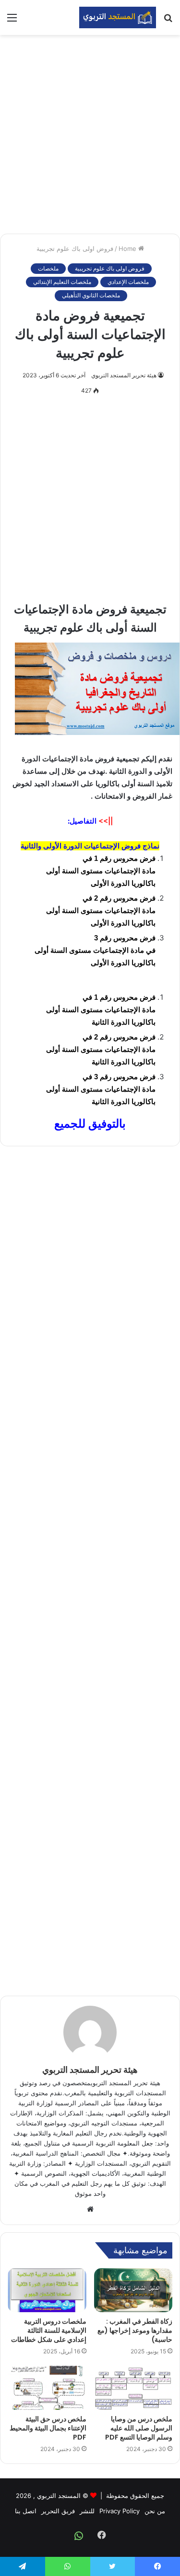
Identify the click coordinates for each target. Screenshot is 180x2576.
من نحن (155, 2511)
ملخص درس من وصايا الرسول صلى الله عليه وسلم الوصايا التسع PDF (139, 2428)
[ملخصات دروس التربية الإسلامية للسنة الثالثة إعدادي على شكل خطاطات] (47, 2290)
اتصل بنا (26, 2511)
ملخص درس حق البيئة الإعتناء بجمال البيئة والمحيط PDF (48, 2428)
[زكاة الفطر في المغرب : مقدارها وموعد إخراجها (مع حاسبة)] (133, 2290)
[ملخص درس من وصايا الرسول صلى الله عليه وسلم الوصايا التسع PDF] (133, 2388)
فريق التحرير (58, 2511)
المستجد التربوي (59, 2496)
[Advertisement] (90, 134)
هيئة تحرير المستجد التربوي (124, 375)
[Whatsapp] (79, 2536)
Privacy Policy (120, 2511)
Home (128, 249)
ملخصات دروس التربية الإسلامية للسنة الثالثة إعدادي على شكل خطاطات (49, 2330)
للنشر (87, 2511)
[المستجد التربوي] (118, 17)
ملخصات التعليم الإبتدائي (62, 282)
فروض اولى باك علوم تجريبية (75, 249)
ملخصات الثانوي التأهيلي (91, 295)
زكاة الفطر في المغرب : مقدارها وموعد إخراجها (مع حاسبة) (135, 2330)
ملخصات (48, 268)
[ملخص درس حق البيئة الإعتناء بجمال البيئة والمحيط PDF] (47, 2388)
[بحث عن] (168, 21)
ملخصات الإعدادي (128, 282)
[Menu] (12, 21)
